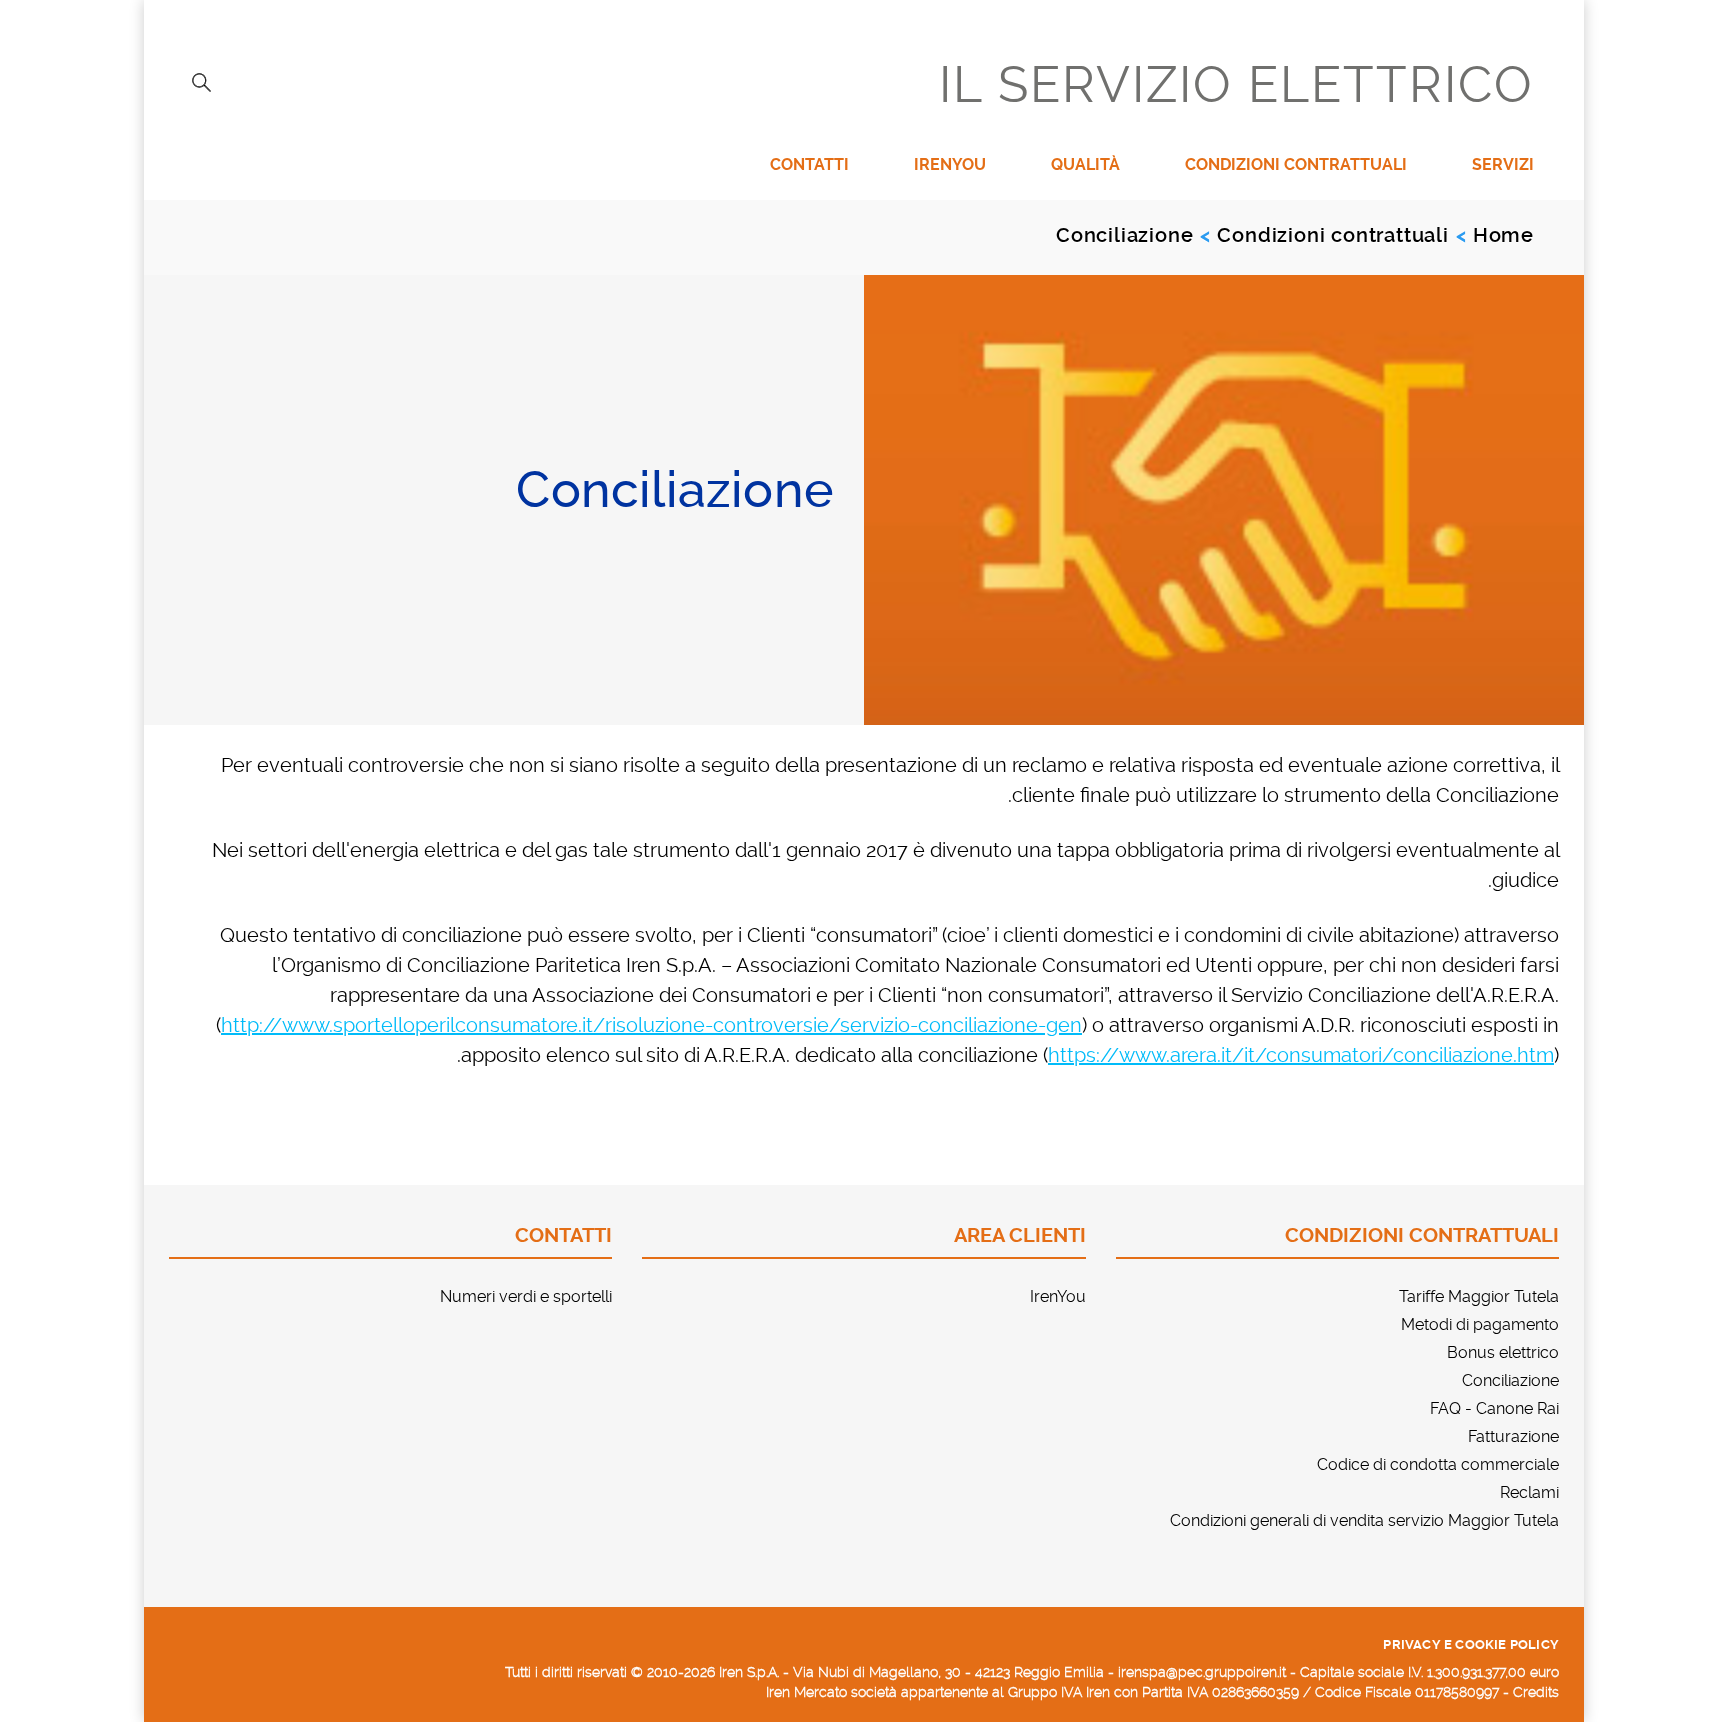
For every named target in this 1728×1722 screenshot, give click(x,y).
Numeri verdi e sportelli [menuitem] (526, 1296)
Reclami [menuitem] (1529, 1492)
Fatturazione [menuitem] (1513, 1436)
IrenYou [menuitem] (950, 164)
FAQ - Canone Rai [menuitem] (1494, 1408)
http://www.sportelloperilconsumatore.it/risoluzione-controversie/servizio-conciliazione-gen (651, 1025)
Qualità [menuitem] (1085, 164)
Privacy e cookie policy (1471, 1644)
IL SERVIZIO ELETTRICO (1236, 85)
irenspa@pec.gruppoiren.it (1202, 1672)
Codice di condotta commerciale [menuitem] (1438, 1464)
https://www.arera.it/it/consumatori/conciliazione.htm (1301, 1055)
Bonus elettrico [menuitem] (1503, 1352)
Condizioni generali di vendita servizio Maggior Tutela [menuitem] (1364, 1520)
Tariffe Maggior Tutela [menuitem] (1479, 1296)
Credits (1536, 1692)
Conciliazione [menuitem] (1510, 1380)
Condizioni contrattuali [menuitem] (1296, 164)
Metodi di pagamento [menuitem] (1480, 1324)
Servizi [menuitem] (1503, 164)
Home (1503, 235)
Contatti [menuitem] (809, 164)
